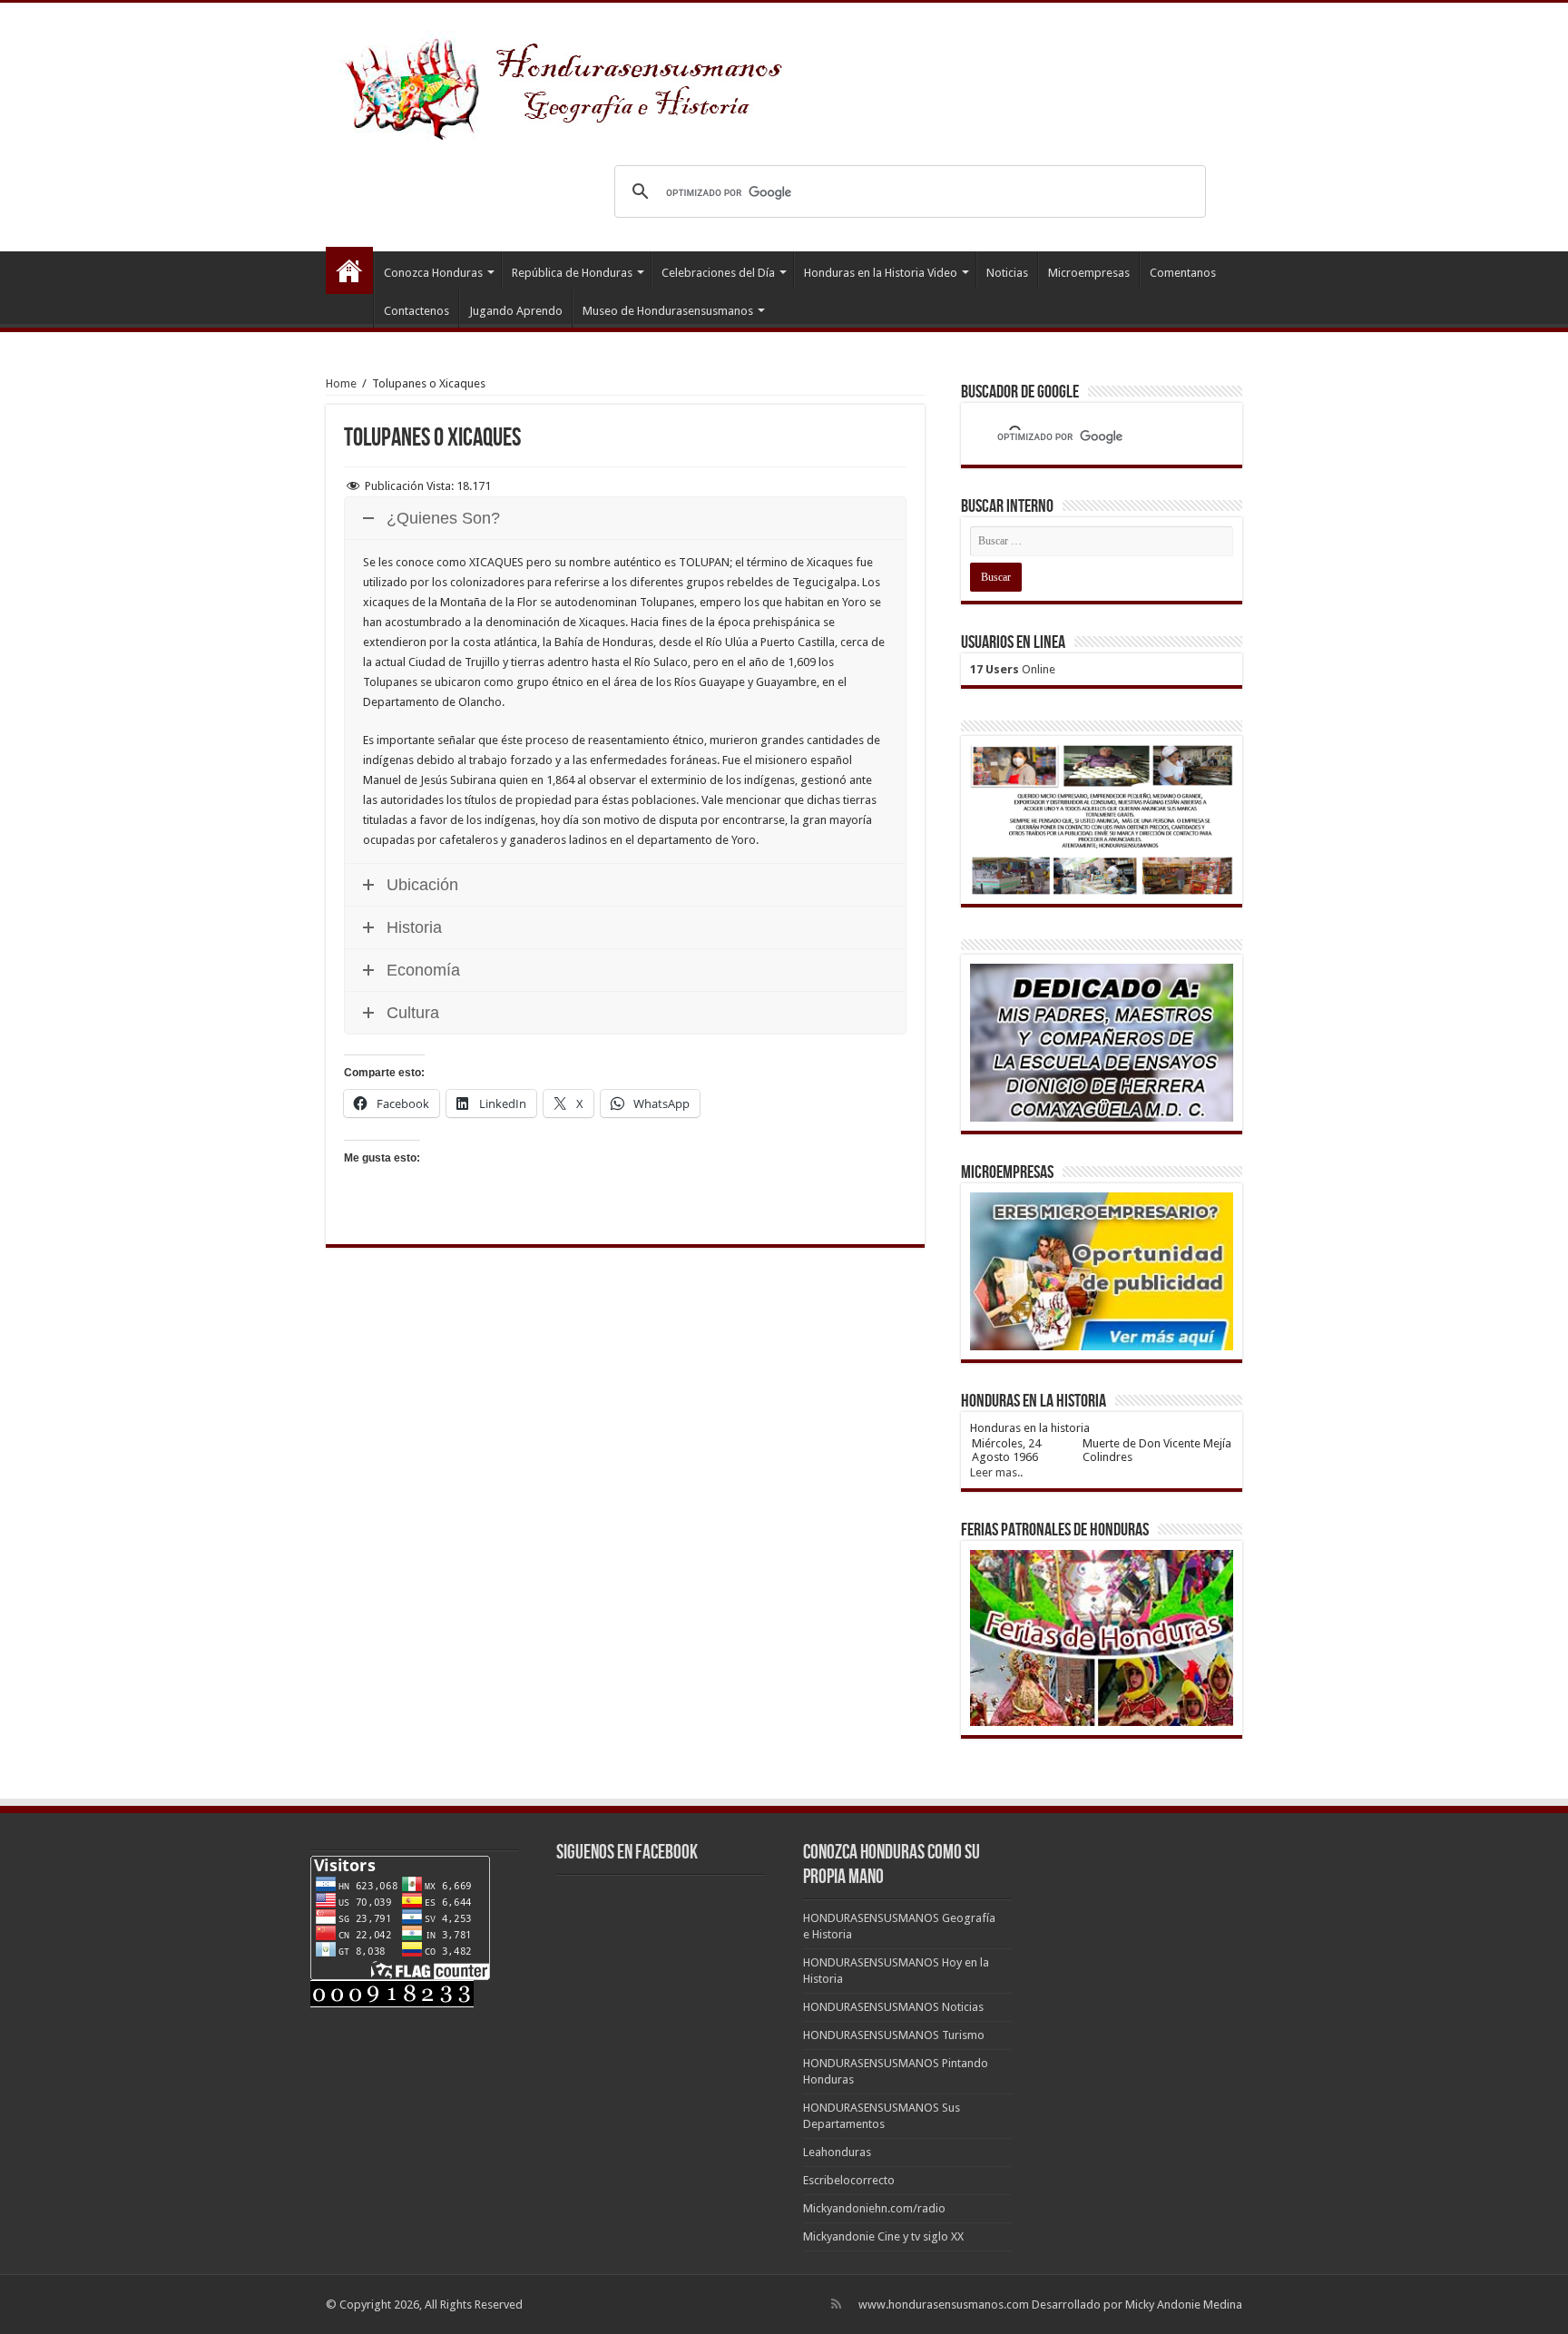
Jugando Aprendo (516, 311)
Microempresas (1089, 273)
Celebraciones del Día (718, 273)
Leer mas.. (996, 1472)
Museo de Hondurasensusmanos (668, 311)
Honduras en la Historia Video (881, 273)
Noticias (1007, 273)
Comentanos (1183, 273)
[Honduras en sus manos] (566, 82)
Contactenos (416, 311)
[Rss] (836, 2304)
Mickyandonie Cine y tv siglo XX (883, 2236)
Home (341, 383)
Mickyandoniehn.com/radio (874, 2208)
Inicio (349, 270)
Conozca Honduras (433, 273)
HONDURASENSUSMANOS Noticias (893, 2007)
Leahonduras (837, 2152)
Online (1013, 669)
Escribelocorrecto (849, 2180)
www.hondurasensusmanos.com (944, 2305)
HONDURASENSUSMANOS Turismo (894, 2035)
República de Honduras (572, 273)
